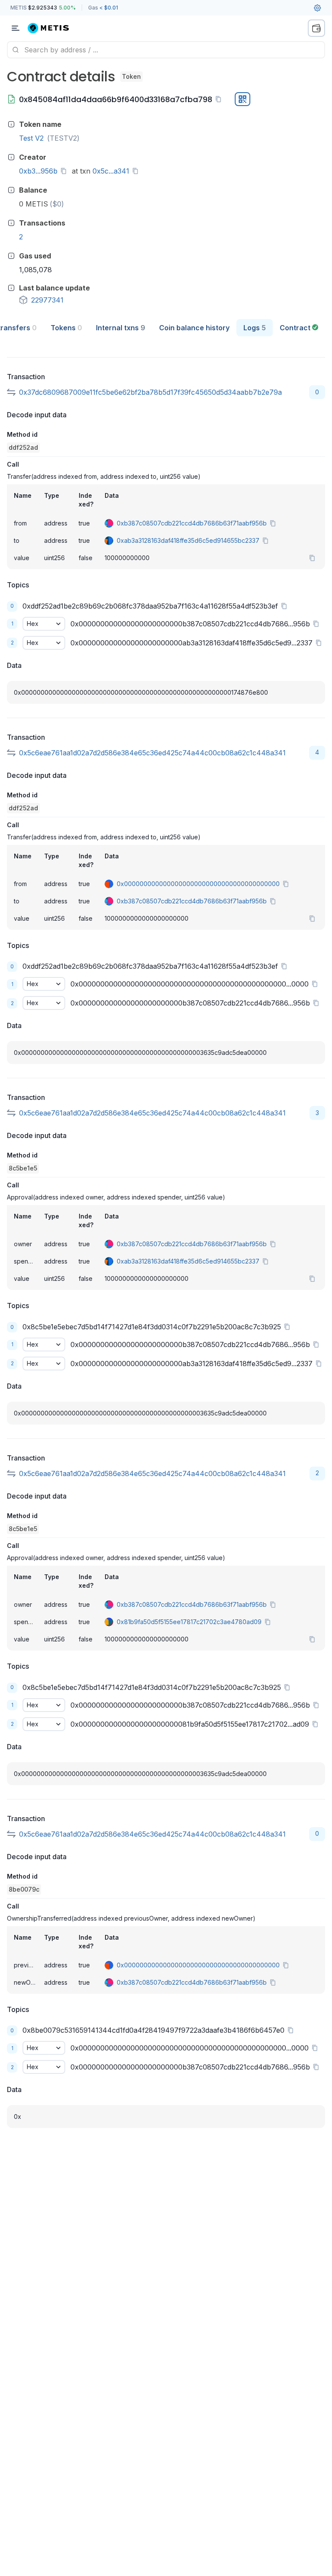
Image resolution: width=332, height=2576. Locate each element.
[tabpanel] (166, 1239)
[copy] (220, 99)
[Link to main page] (54, 28)
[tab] (66, 328)
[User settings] (317, 8)
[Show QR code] (243, 99)
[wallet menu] (316, 28)
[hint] (11, 124)
